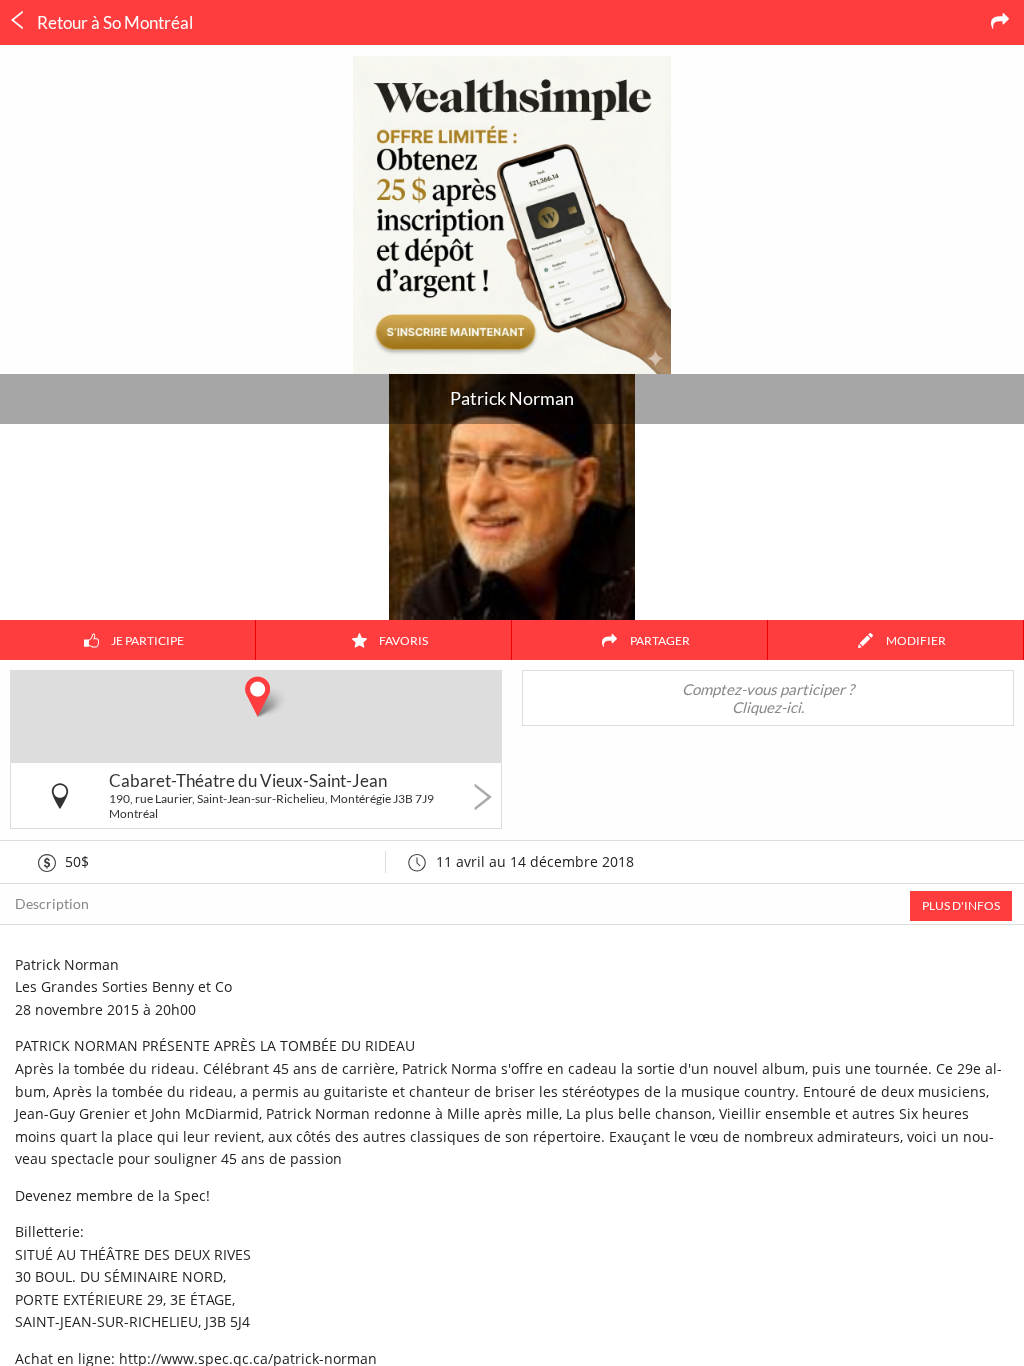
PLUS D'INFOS (961, 905)
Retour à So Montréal (113, 22)
